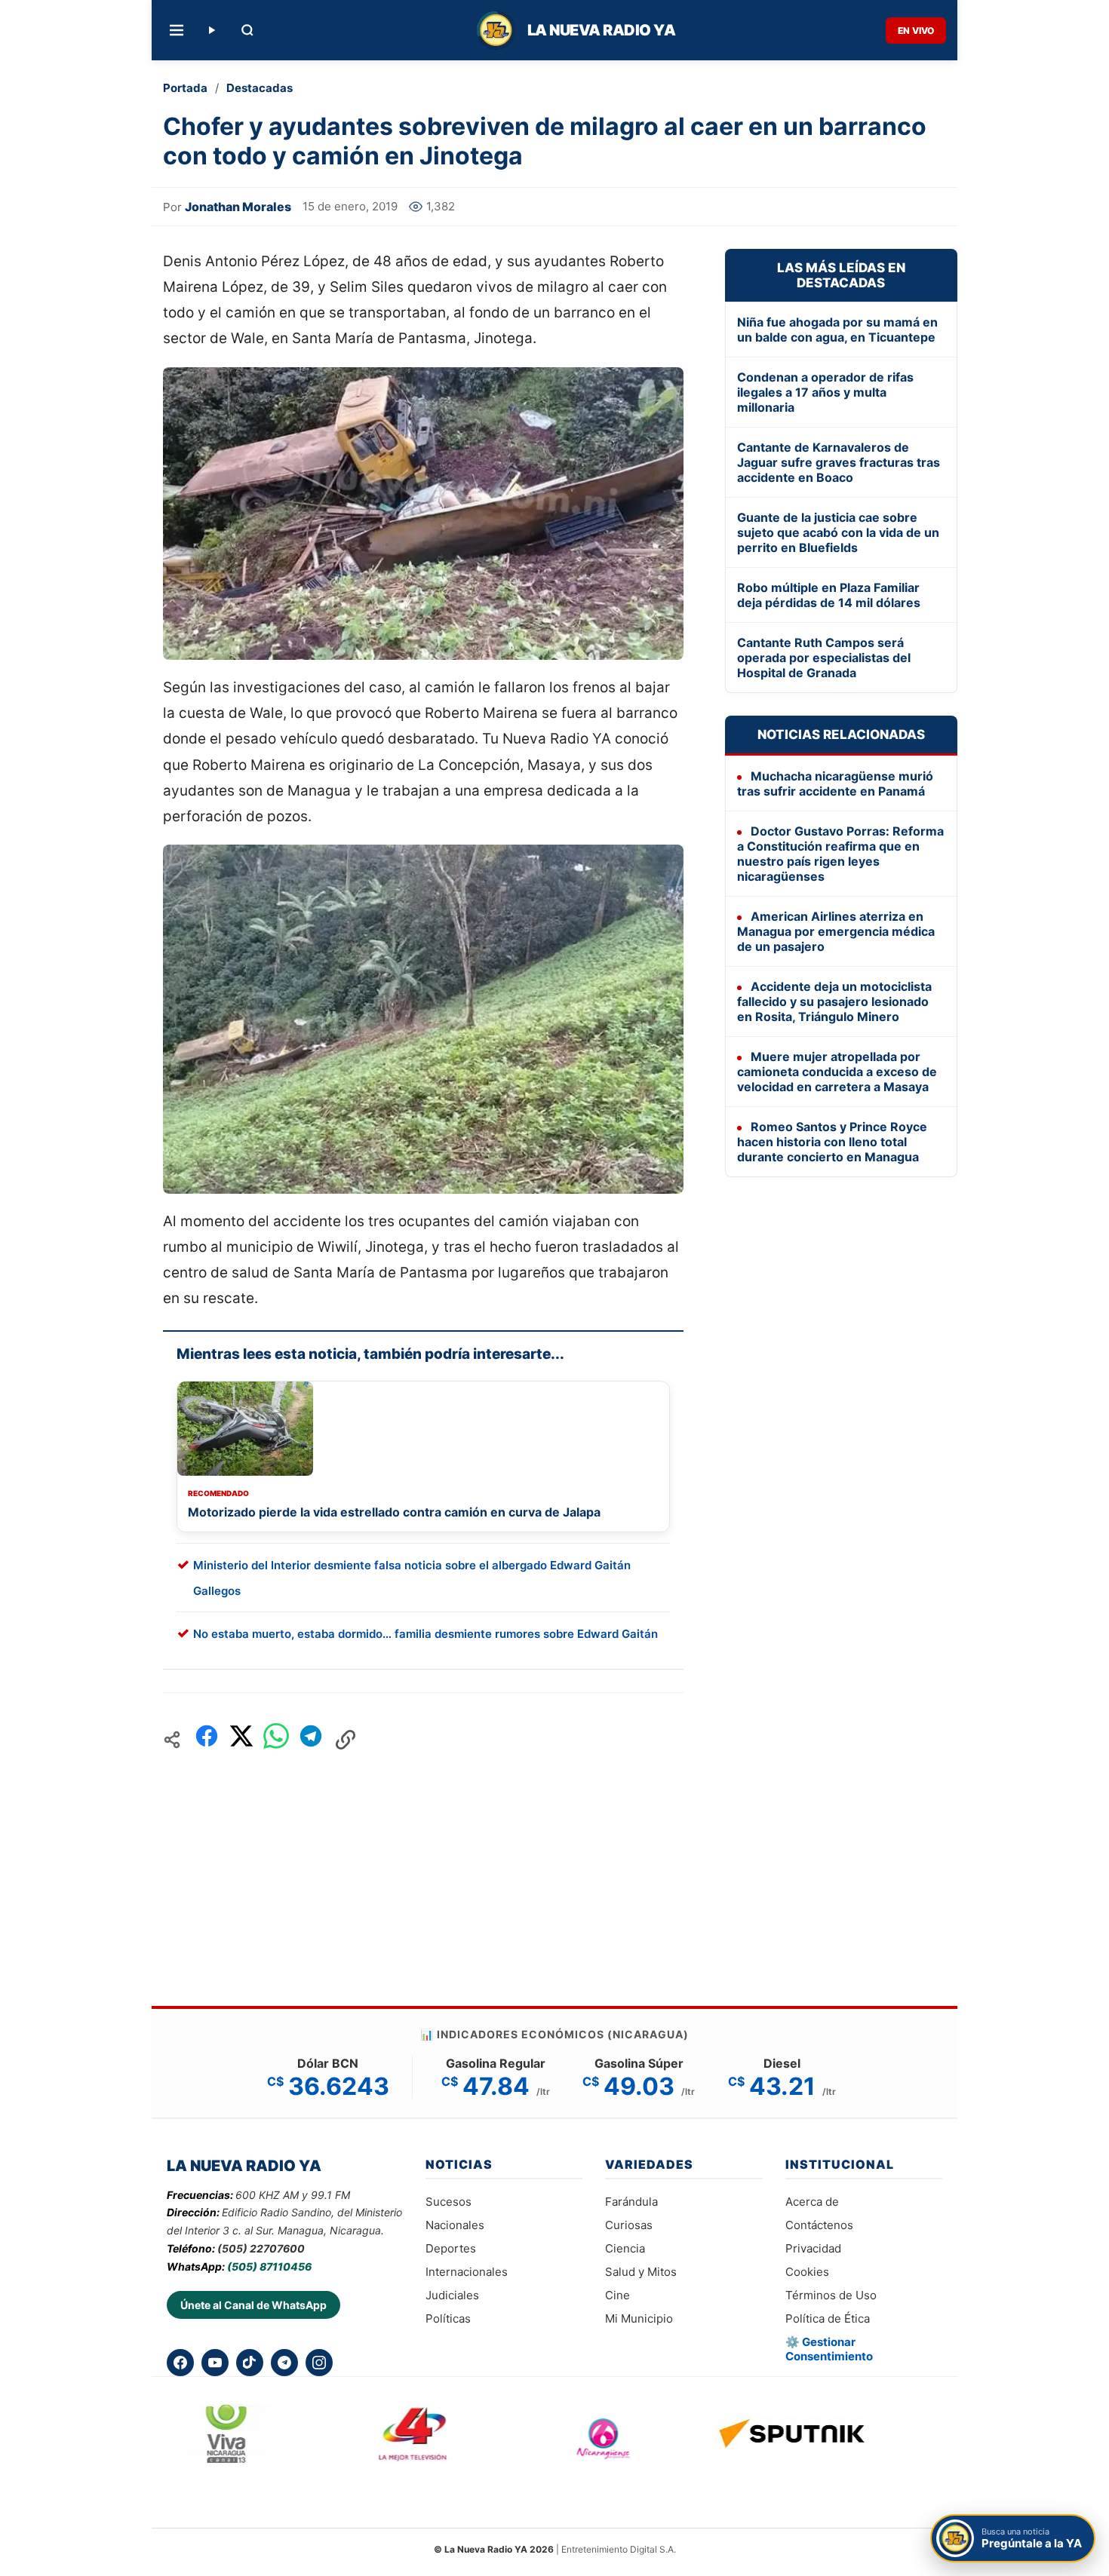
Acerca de (812, 2202)
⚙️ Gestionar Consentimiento (829, 2349)
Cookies (807, 2272)
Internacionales (467, 2272)
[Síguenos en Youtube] (215, 2363)
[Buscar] (247, 30)
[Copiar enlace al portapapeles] (346, 1740)
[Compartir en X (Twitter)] (241, 1740)
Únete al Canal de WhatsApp (253, 2305)
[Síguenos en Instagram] (319, 2363)
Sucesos (449, 2202)
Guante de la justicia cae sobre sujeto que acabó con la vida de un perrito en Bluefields (838, 532)
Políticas (448, 2318)
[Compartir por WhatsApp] (276, 1740)
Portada (185, 88)
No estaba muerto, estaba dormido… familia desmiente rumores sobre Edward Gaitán (425, 1634)
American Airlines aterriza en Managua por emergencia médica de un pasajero (836, 931)
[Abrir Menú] (177, 30)
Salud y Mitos (641, 2272)
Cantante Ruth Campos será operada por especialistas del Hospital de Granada (824, 658)
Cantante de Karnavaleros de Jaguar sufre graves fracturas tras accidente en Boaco (839, 462)
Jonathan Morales (238, 207)
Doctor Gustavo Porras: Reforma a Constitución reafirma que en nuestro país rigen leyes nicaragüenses (840, 854)
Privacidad (813, 2248)
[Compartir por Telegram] (311, 1740)
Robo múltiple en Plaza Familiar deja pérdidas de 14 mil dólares (829, 595)
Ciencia (625, 2248)
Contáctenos (819, 2225)
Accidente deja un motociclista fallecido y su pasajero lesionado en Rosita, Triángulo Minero (834, 1001)
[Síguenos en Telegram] (284, 2363)
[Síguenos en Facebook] (180, 2363)
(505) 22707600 (261, 2248)
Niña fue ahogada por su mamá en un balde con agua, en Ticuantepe (837, 330)
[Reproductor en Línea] (211, 30)
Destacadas (260, 88)
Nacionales (455, 2225)
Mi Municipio (639, 2318)
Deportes (451, 2248)
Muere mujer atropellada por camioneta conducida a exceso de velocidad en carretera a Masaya (837, 1072)
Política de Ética (828, 2318)
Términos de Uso (831, 2295)
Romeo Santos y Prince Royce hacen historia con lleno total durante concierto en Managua (832, 1142)
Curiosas (629, 2225)
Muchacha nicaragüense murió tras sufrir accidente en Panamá (835, 784)
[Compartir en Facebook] (207, 1740)
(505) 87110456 (269, 2266)
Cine (617, 2295)
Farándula (631, 2202)
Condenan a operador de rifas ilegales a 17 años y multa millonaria (825, 392)
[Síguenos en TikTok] (250, 2363)
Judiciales (452, 2295)
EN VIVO (916, 31)
